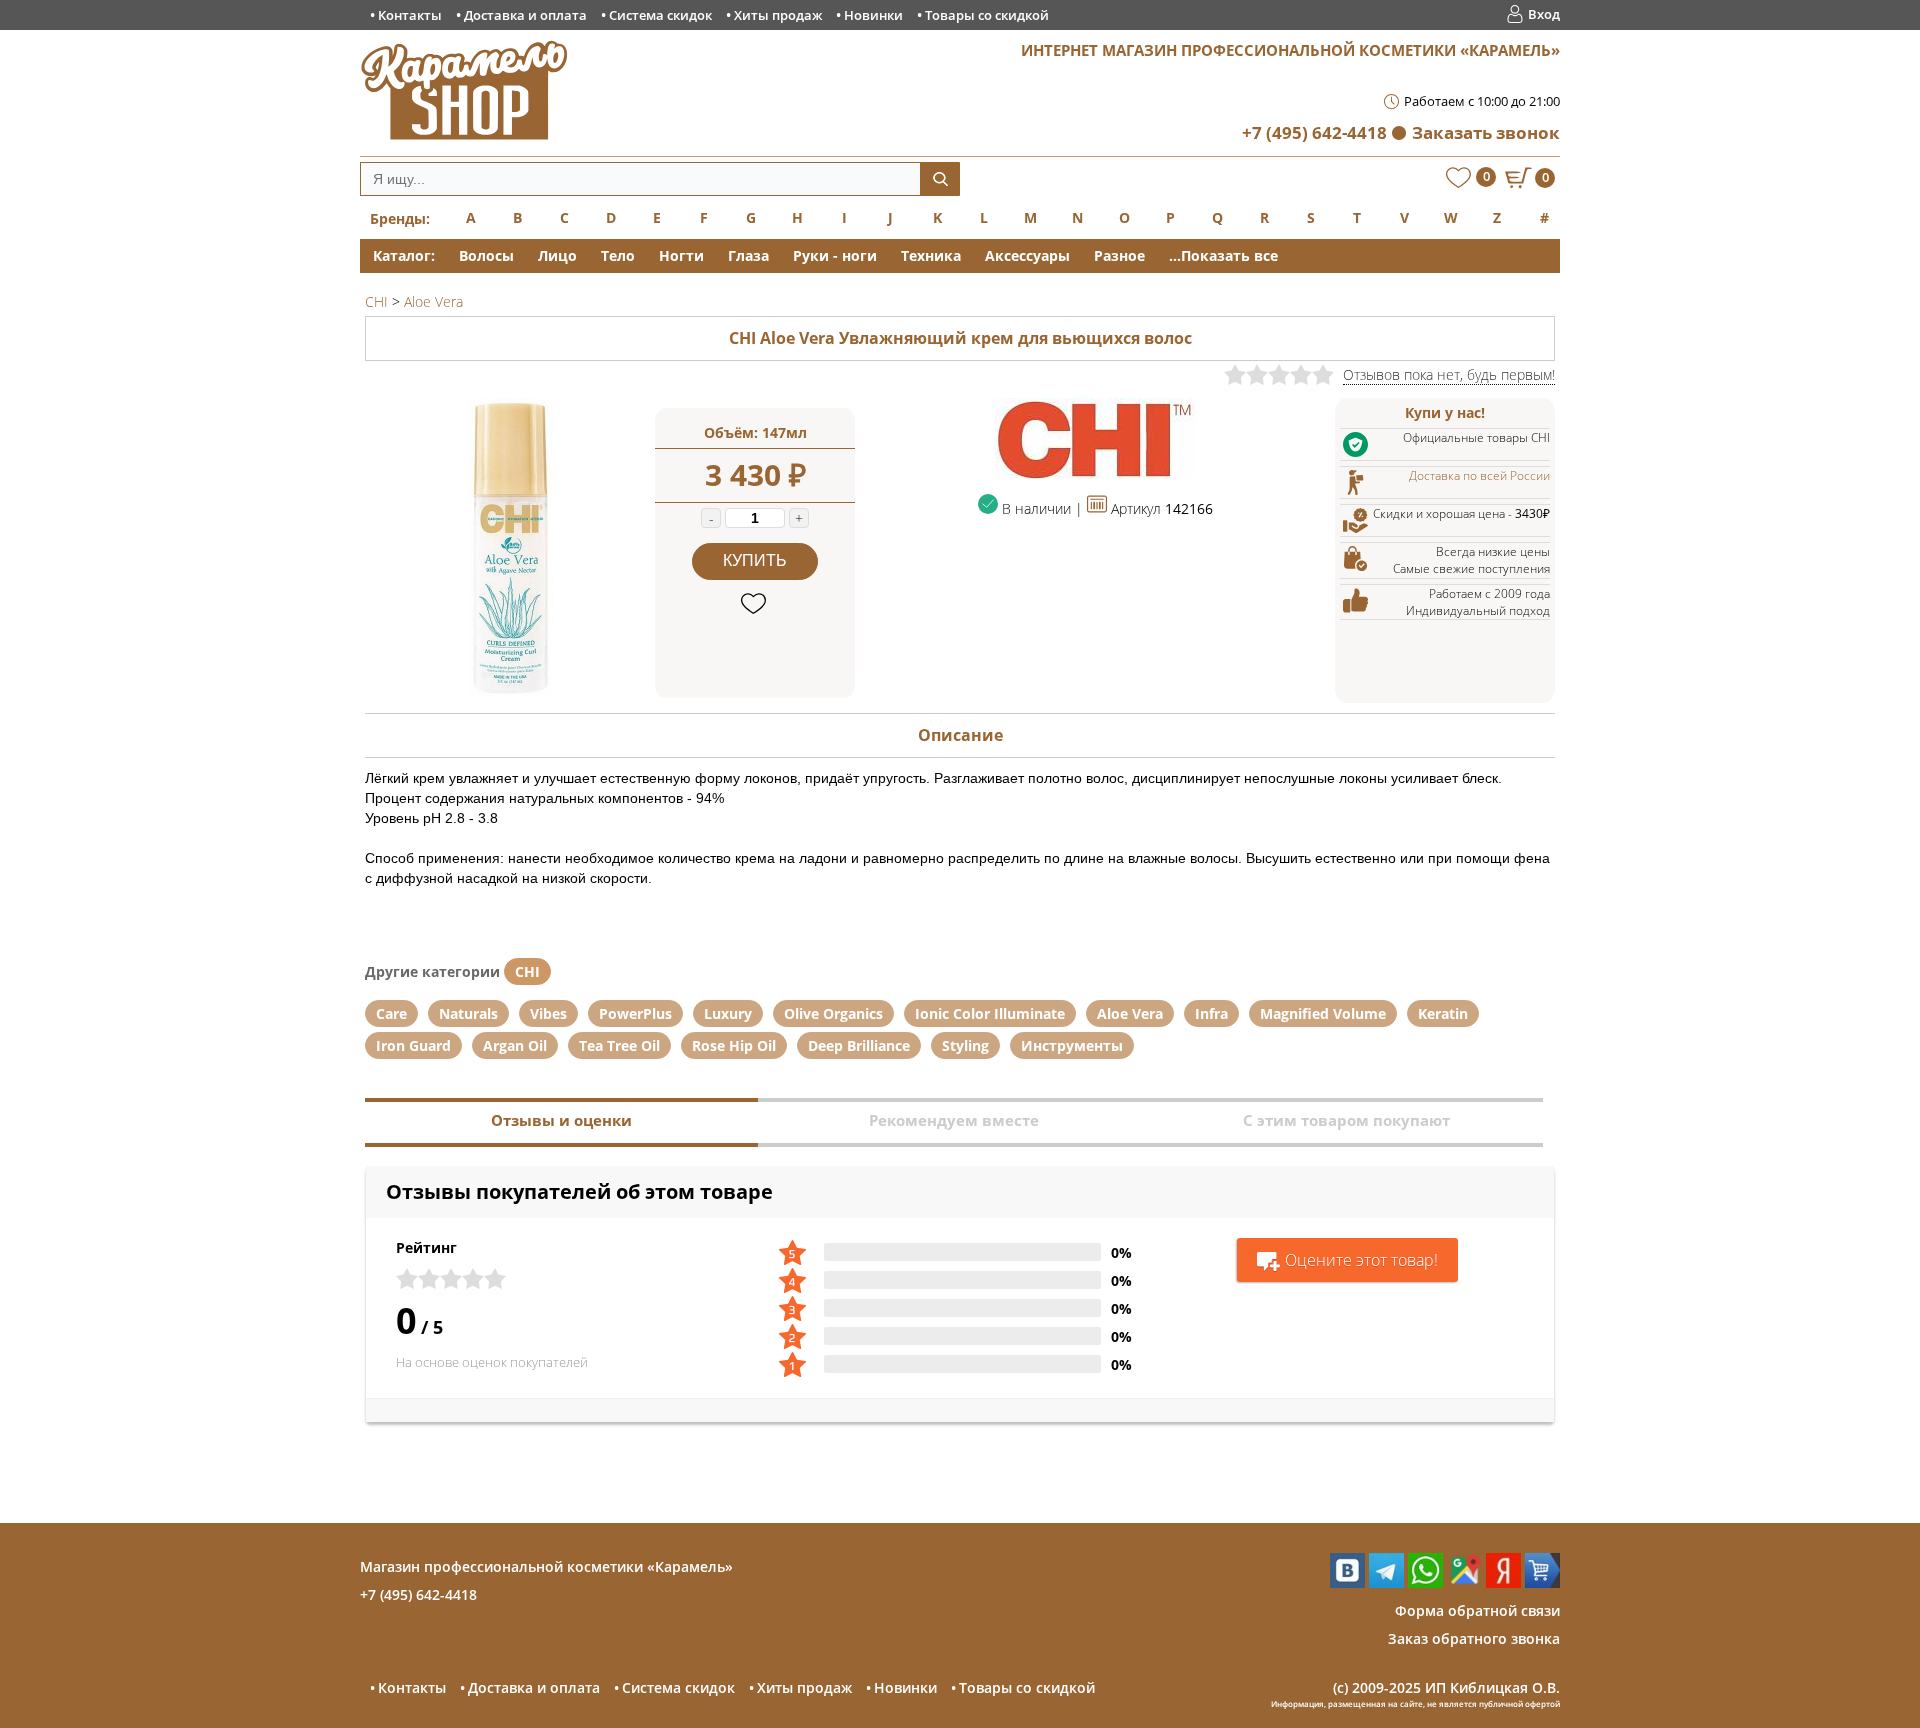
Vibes (548, 1013)
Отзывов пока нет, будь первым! (1449, 374)
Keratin (1443, 1013)
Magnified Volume (1323, 1013)
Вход (1544, 14)
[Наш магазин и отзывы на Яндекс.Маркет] (1542, 1582)
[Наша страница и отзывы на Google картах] (1464, 1582)
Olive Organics (833, 1013)
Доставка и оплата (525, 15)
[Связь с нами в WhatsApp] (1425, 1582)
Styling (965, 1045)
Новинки (873, 15)
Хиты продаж (778, 15)
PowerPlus (635, 1013)
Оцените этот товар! (1361, 1260)
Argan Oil (515, 1045)
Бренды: (400, 218)
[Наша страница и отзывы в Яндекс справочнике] (1503, 1582)
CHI (527, 971)
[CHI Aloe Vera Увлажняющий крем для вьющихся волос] (510, 692)
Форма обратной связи (1477, 1610)
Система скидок (660, 15)
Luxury (728, 1013)
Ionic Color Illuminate (990, 1013)
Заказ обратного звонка (1474, 1638)
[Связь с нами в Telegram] (1386, 1582)
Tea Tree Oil (619, 1045)
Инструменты (1072, 1045)
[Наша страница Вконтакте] (1347, 1582)
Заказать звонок (1486, 132)
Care (391, 1013)
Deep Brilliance (859, 1045)
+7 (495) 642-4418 (1314, 132)
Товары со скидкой (987, 15)
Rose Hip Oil (734, 1045)
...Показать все (1223, 255)
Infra (1211, 1013)
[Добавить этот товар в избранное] (755, 604)
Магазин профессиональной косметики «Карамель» (546, 1566)
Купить (755, 560)
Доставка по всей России (1479, 475)
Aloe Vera (1130, 1013)
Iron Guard (413, 1045)
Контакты (410, 15)
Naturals (468, 1013)
